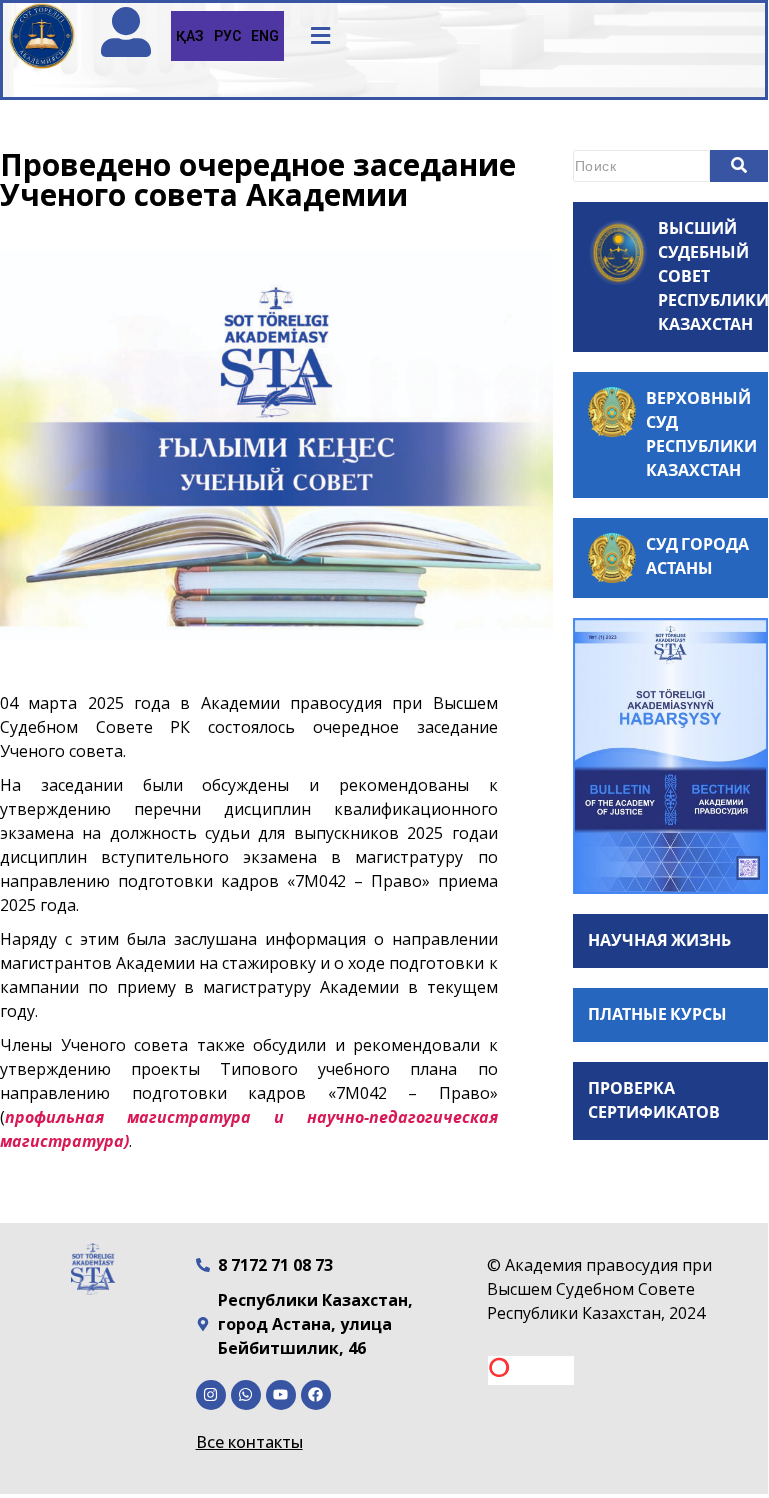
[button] (321, 36)
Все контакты (249, 1442)
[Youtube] (281, 1395)
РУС (227, 36)
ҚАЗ (190, 36)
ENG (265, 36)
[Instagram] (211, 1395)
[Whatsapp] (246, 1395)
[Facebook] (316, 1395)
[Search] (739, 166)
